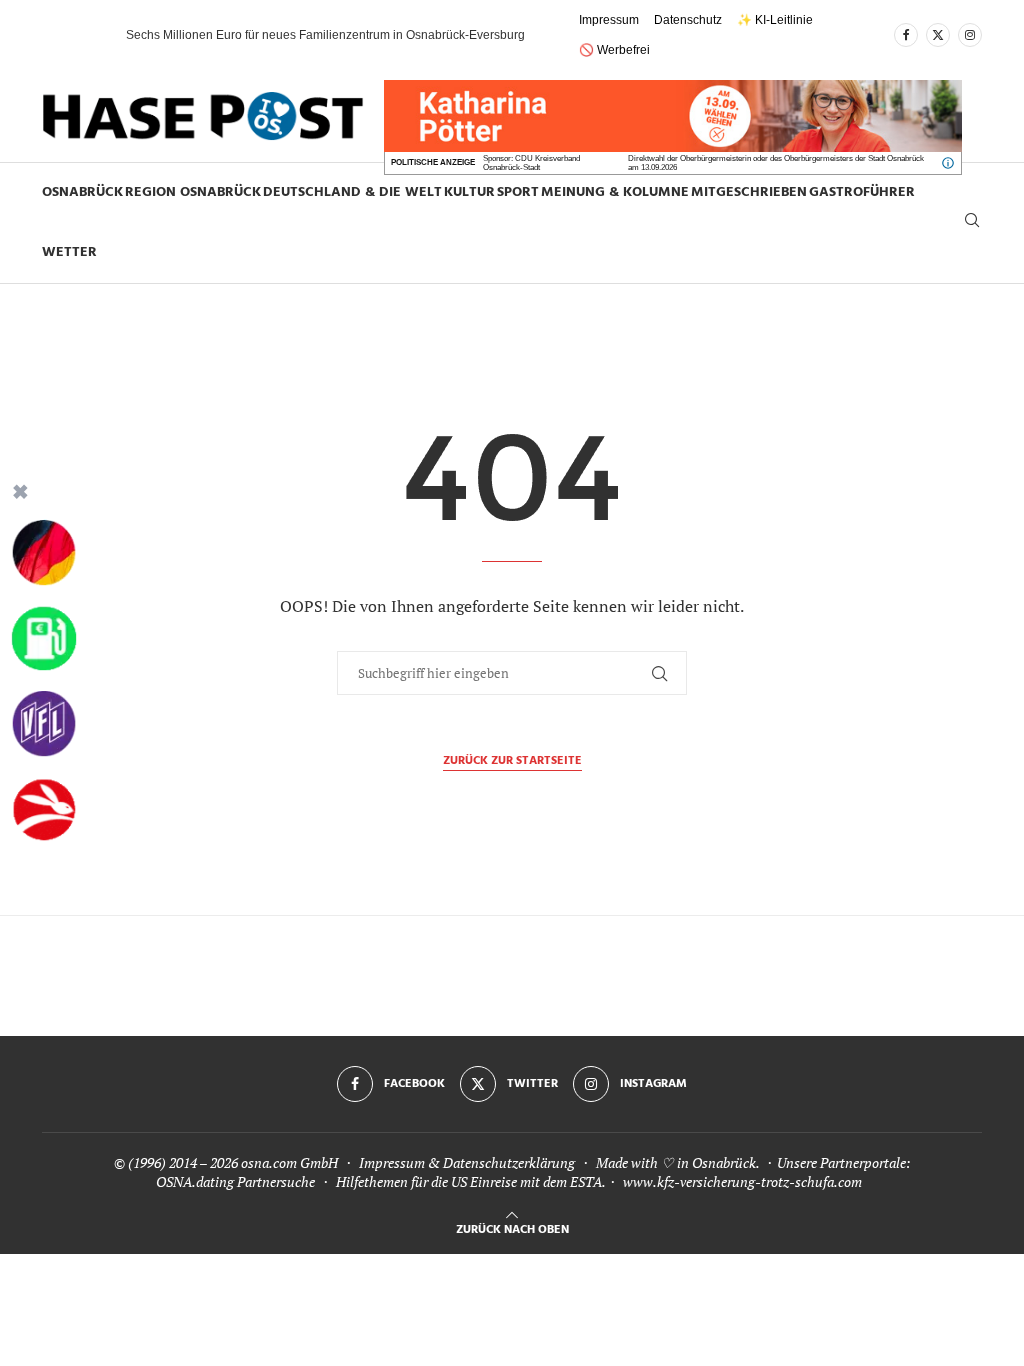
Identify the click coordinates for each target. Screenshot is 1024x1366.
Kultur (469, 192)
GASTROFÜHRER (862, 192)
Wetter (69, 252)
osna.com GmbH (289, 1162)
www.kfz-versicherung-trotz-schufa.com (742, 1181)
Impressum (609, 20)
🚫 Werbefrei (614, 50)
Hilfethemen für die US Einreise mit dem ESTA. (470, 1181)
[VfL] (44, 724)
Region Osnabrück (193, 192)
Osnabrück (82, 192)
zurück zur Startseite (512, 761)
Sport (518, 192)
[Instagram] (970, 35)
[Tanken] (44, 639)
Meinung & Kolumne (615, 192)
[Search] (972, 222)
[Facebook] (906, 35)
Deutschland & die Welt (352, 192)
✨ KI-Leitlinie (775, 20)
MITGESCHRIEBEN (749, 192)
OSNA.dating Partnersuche (235, 1181)
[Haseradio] (44, 810)
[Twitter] (938, 35)
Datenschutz (688, 20)
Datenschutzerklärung (509, 1162)
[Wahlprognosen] (44, 553)
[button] (91, 35)
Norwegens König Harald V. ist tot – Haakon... (249, 35)
